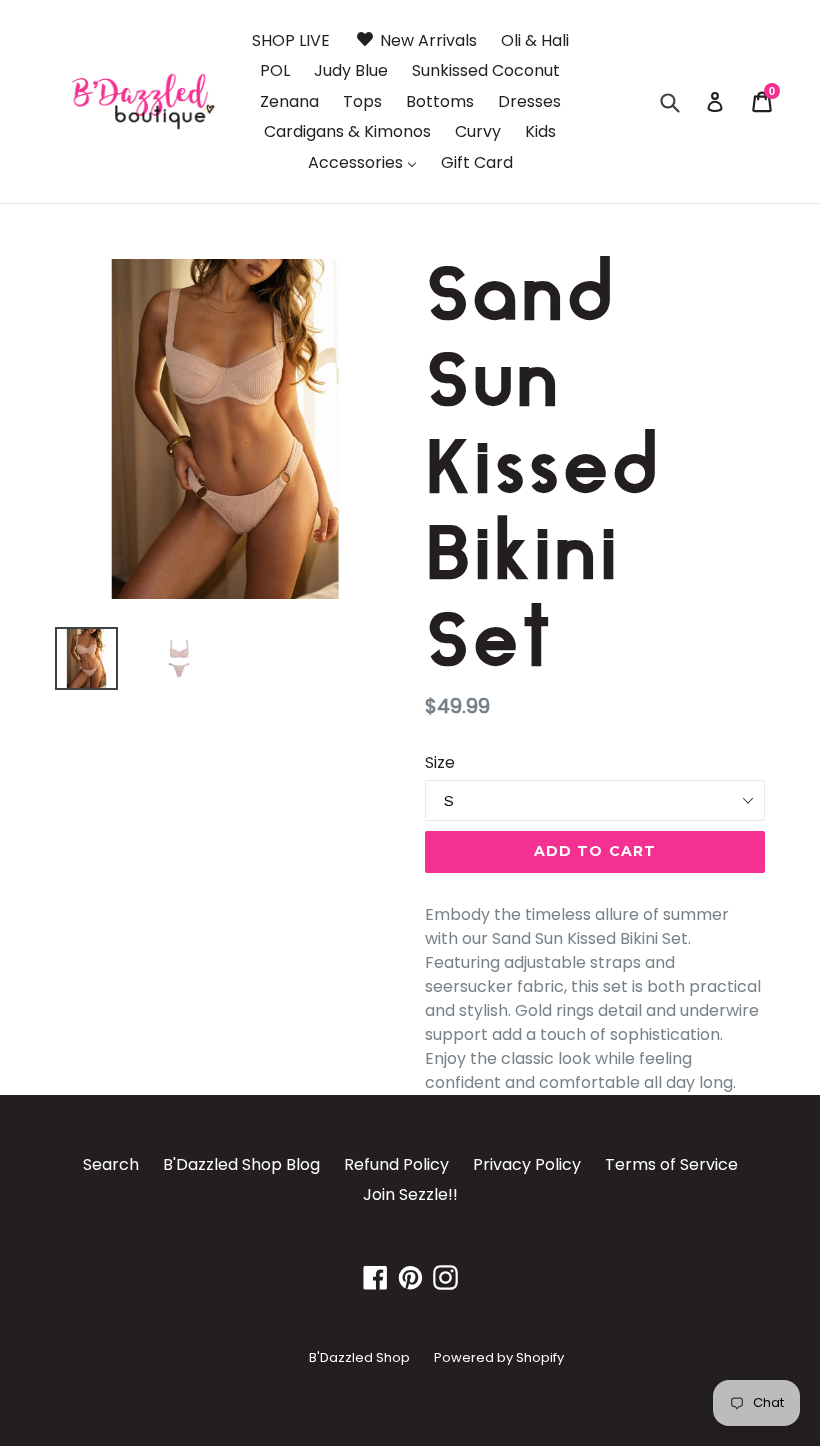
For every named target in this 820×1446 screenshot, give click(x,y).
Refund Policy (396, 1164)
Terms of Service (671, 1164)
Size (440, 762)
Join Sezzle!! (410, 1194)
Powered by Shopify (499, 1357)
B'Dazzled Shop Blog (241, 1164)
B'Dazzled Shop (359, 1357)
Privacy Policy (527, 1164)
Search (111, 1164)
